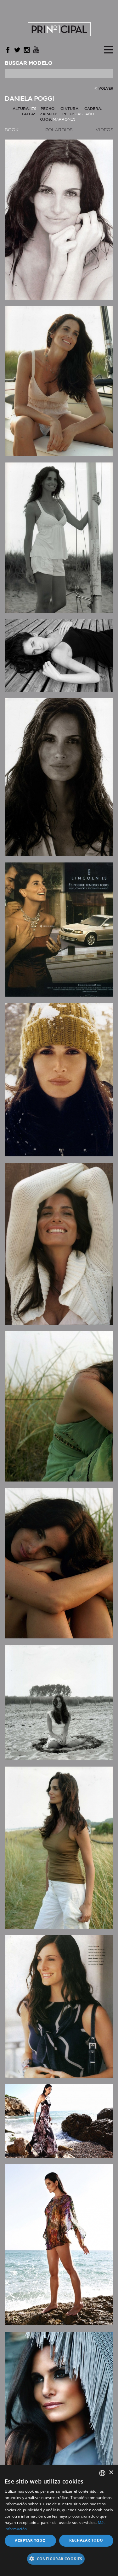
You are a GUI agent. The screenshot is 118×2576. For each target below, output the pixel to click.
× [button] (111, 2473)
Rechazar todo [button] (86, 2540)
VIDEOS (104, 130)
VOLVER (106, 89)
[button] (59, 2561)
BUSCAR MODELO (29, 63)
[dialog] (59, 2521)
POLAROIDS (59, 130)
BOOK (12, 130)
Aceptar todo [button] (30, 2540)
